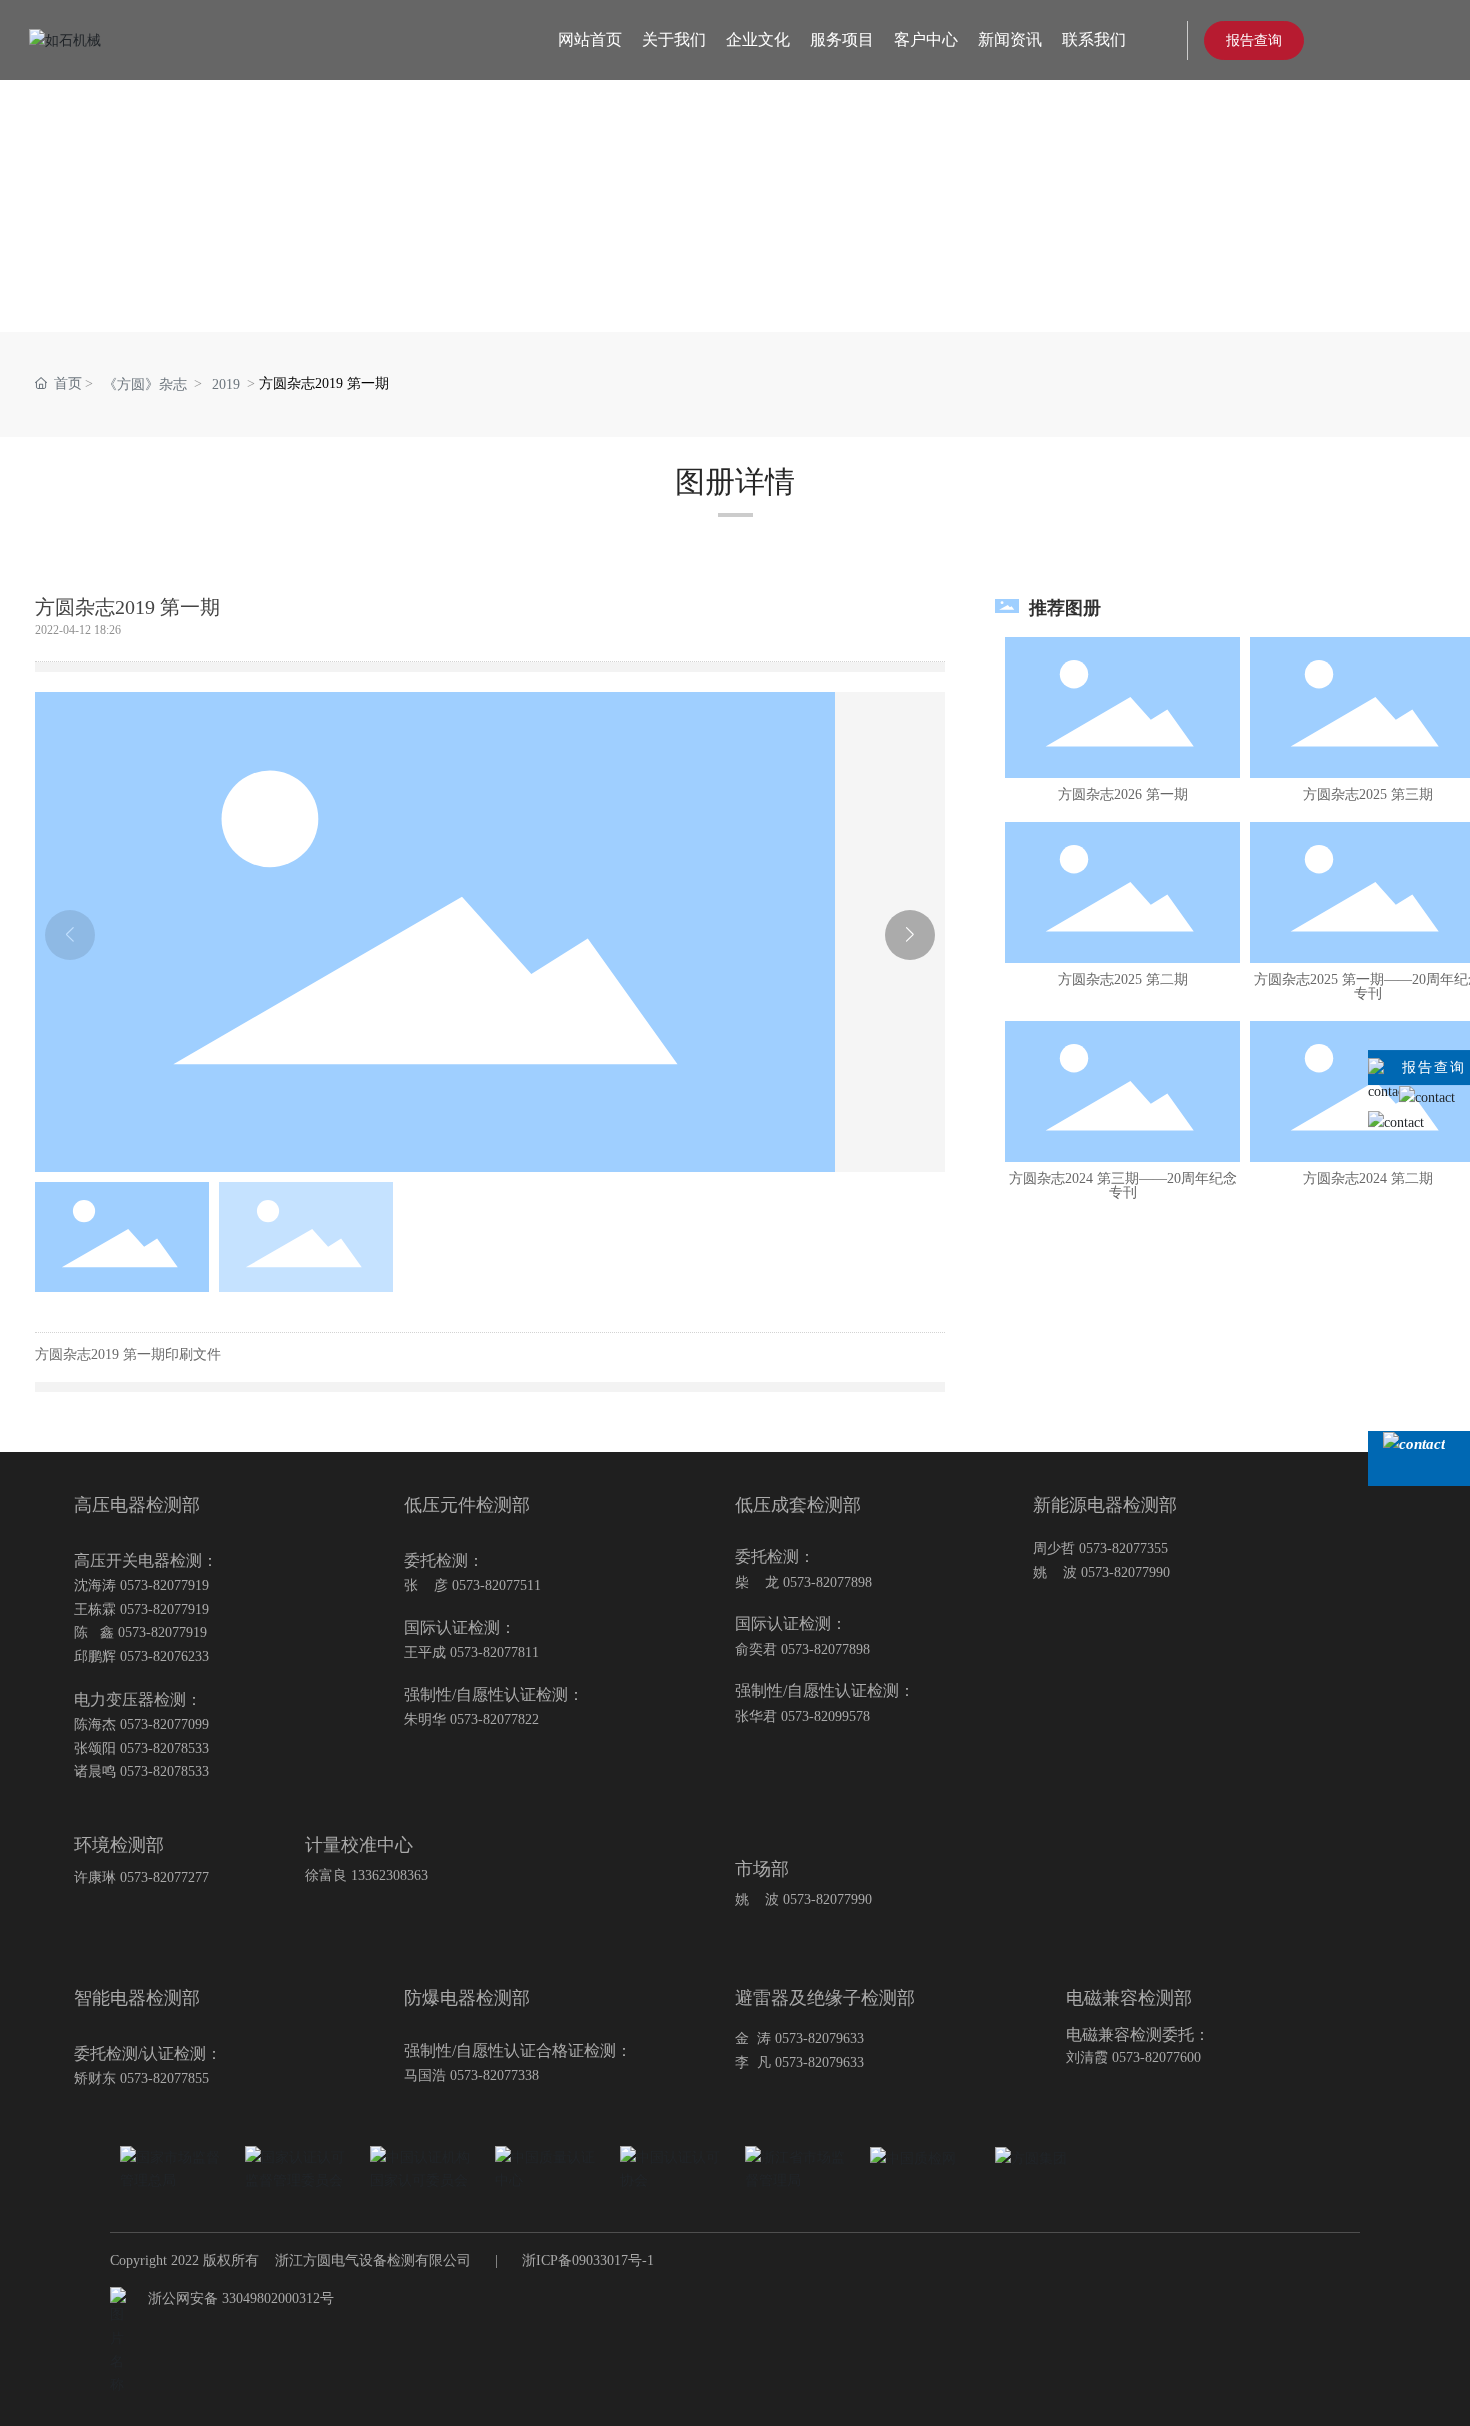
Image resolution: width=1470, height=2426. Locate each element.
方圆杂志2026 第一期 (1123, 794)
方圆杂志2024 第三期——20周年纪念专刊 (1123, 1185)
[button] (910, 935)
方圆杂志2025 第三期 (1368, 794)
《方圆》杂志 (145, 384)
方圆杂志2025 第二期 (1123, 979)
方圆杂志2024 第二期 (1368, 1178)
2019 (226, 384)
